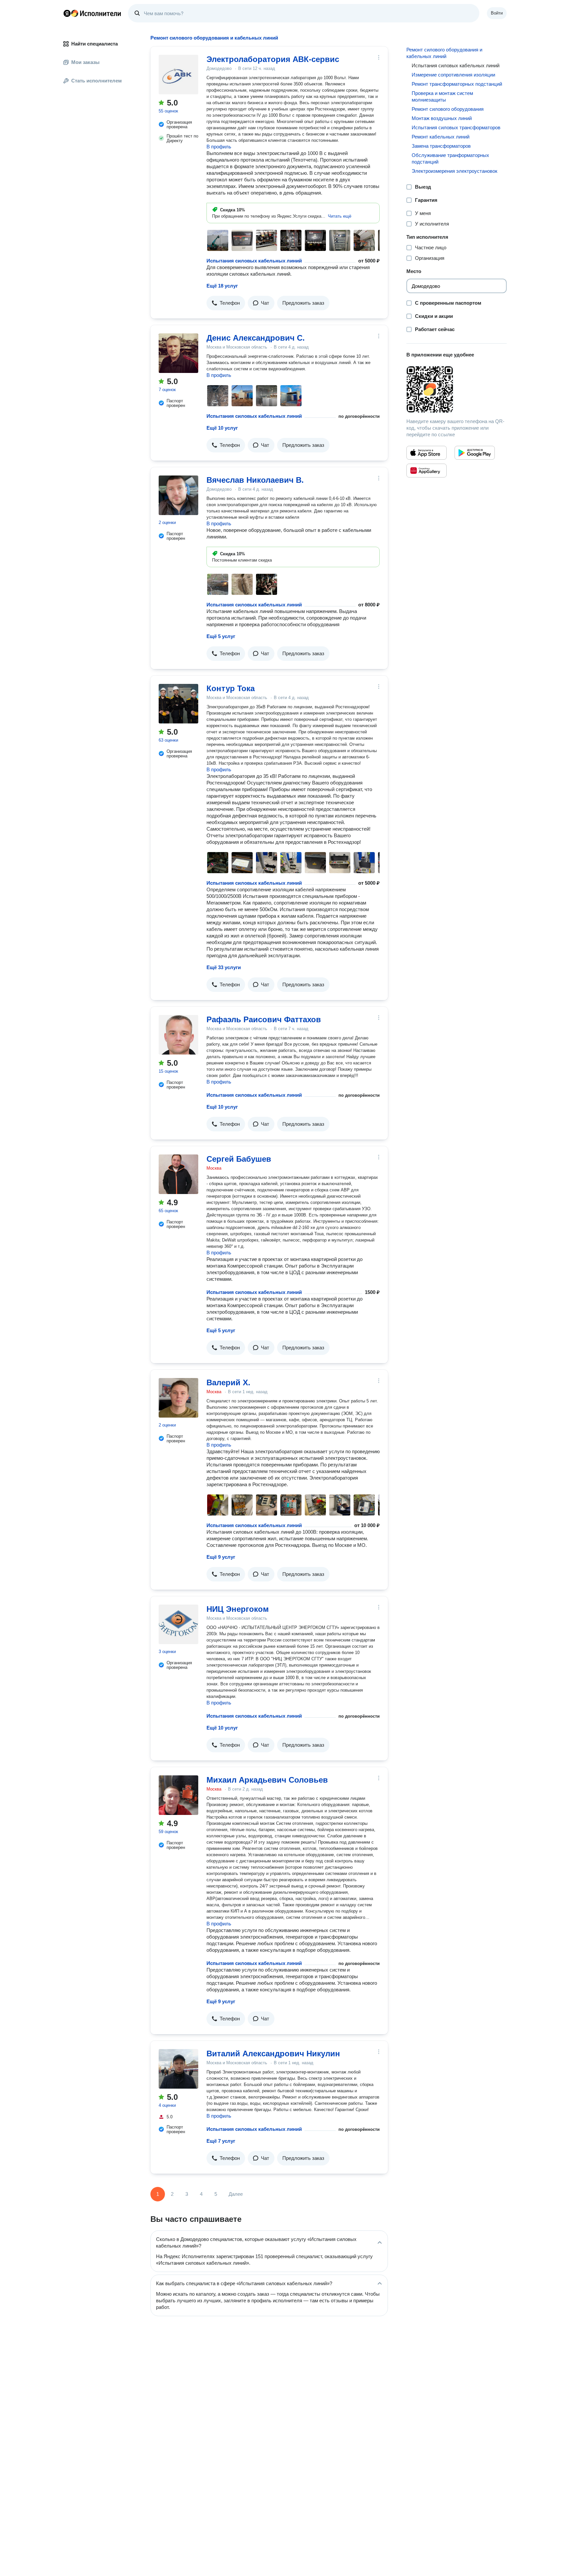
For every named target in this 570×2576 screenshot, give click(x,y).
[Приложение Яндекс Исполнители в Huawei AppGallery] (427, 471)
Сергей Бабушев (239, 1159)
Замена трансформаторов (441, 146)
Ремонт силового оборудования (448, 109)
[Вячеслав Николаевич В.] (178, 495)
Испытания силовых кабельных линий (254, 261)
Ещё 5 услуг (221, 636)
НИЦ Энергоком (238, 1609)
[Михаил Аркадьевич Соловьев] (178, 1795)
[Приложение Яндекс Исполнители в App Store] (427, 453)
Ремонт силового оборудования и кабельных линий (444, 53)
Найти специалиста (95, 44)
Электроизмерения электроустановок (455, 171)
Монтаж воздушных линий (442, 118)
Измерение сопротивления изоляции (453, 75)
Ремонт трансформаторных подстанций (457, 84)
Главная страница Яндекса (67, 13)
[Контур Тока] (178, 704)
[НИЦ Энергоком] (178, 1624)
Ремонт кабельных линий (441, 137)
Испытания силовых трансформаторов (456, 127)
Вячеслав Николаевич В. (255, 480)
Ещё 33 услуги (224, 967)
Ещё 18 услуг (222, 286)
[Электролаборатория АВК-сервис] (178, 75)
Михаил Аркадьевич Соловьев (267, 1780)
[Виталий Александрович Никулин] (178, 2069)
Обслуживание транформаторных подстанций (450, 158)
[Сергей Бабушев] (178, 1174)
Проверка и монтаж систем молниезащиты (442, 96)
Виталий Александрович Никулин (273, 2054)
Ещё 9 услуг (221, 1557)
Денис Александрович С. (256, 338)
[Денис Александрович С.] (178, 353)
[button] (340, 216)
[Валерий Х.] (178, 1398)
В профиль (219, 147)
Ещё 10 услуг (222, 428)
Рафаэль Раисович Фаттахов (264, 1019)
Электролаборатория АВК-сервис (273, 59)
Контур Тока (231, 688)
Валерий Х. (228, 1382)
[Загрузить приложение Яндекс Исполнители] (457, 389)
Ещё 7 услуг (221, 2141)
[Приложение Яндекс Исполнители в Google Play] (475, 453)
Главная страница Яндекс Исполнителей (92, 13)
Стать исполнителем (96, 81)
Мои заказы (85, 62)
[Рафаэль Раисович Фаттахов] (178, 1035)
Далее (236, 2194)
